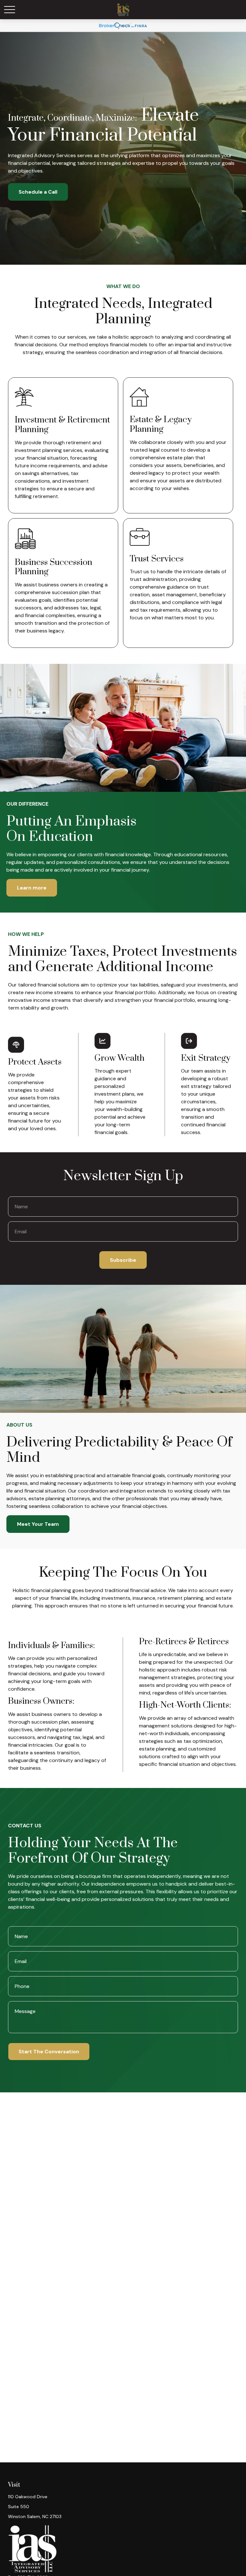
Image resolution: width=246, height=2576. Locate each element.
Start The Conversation (49, 2052)
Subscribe (123, 1260)
